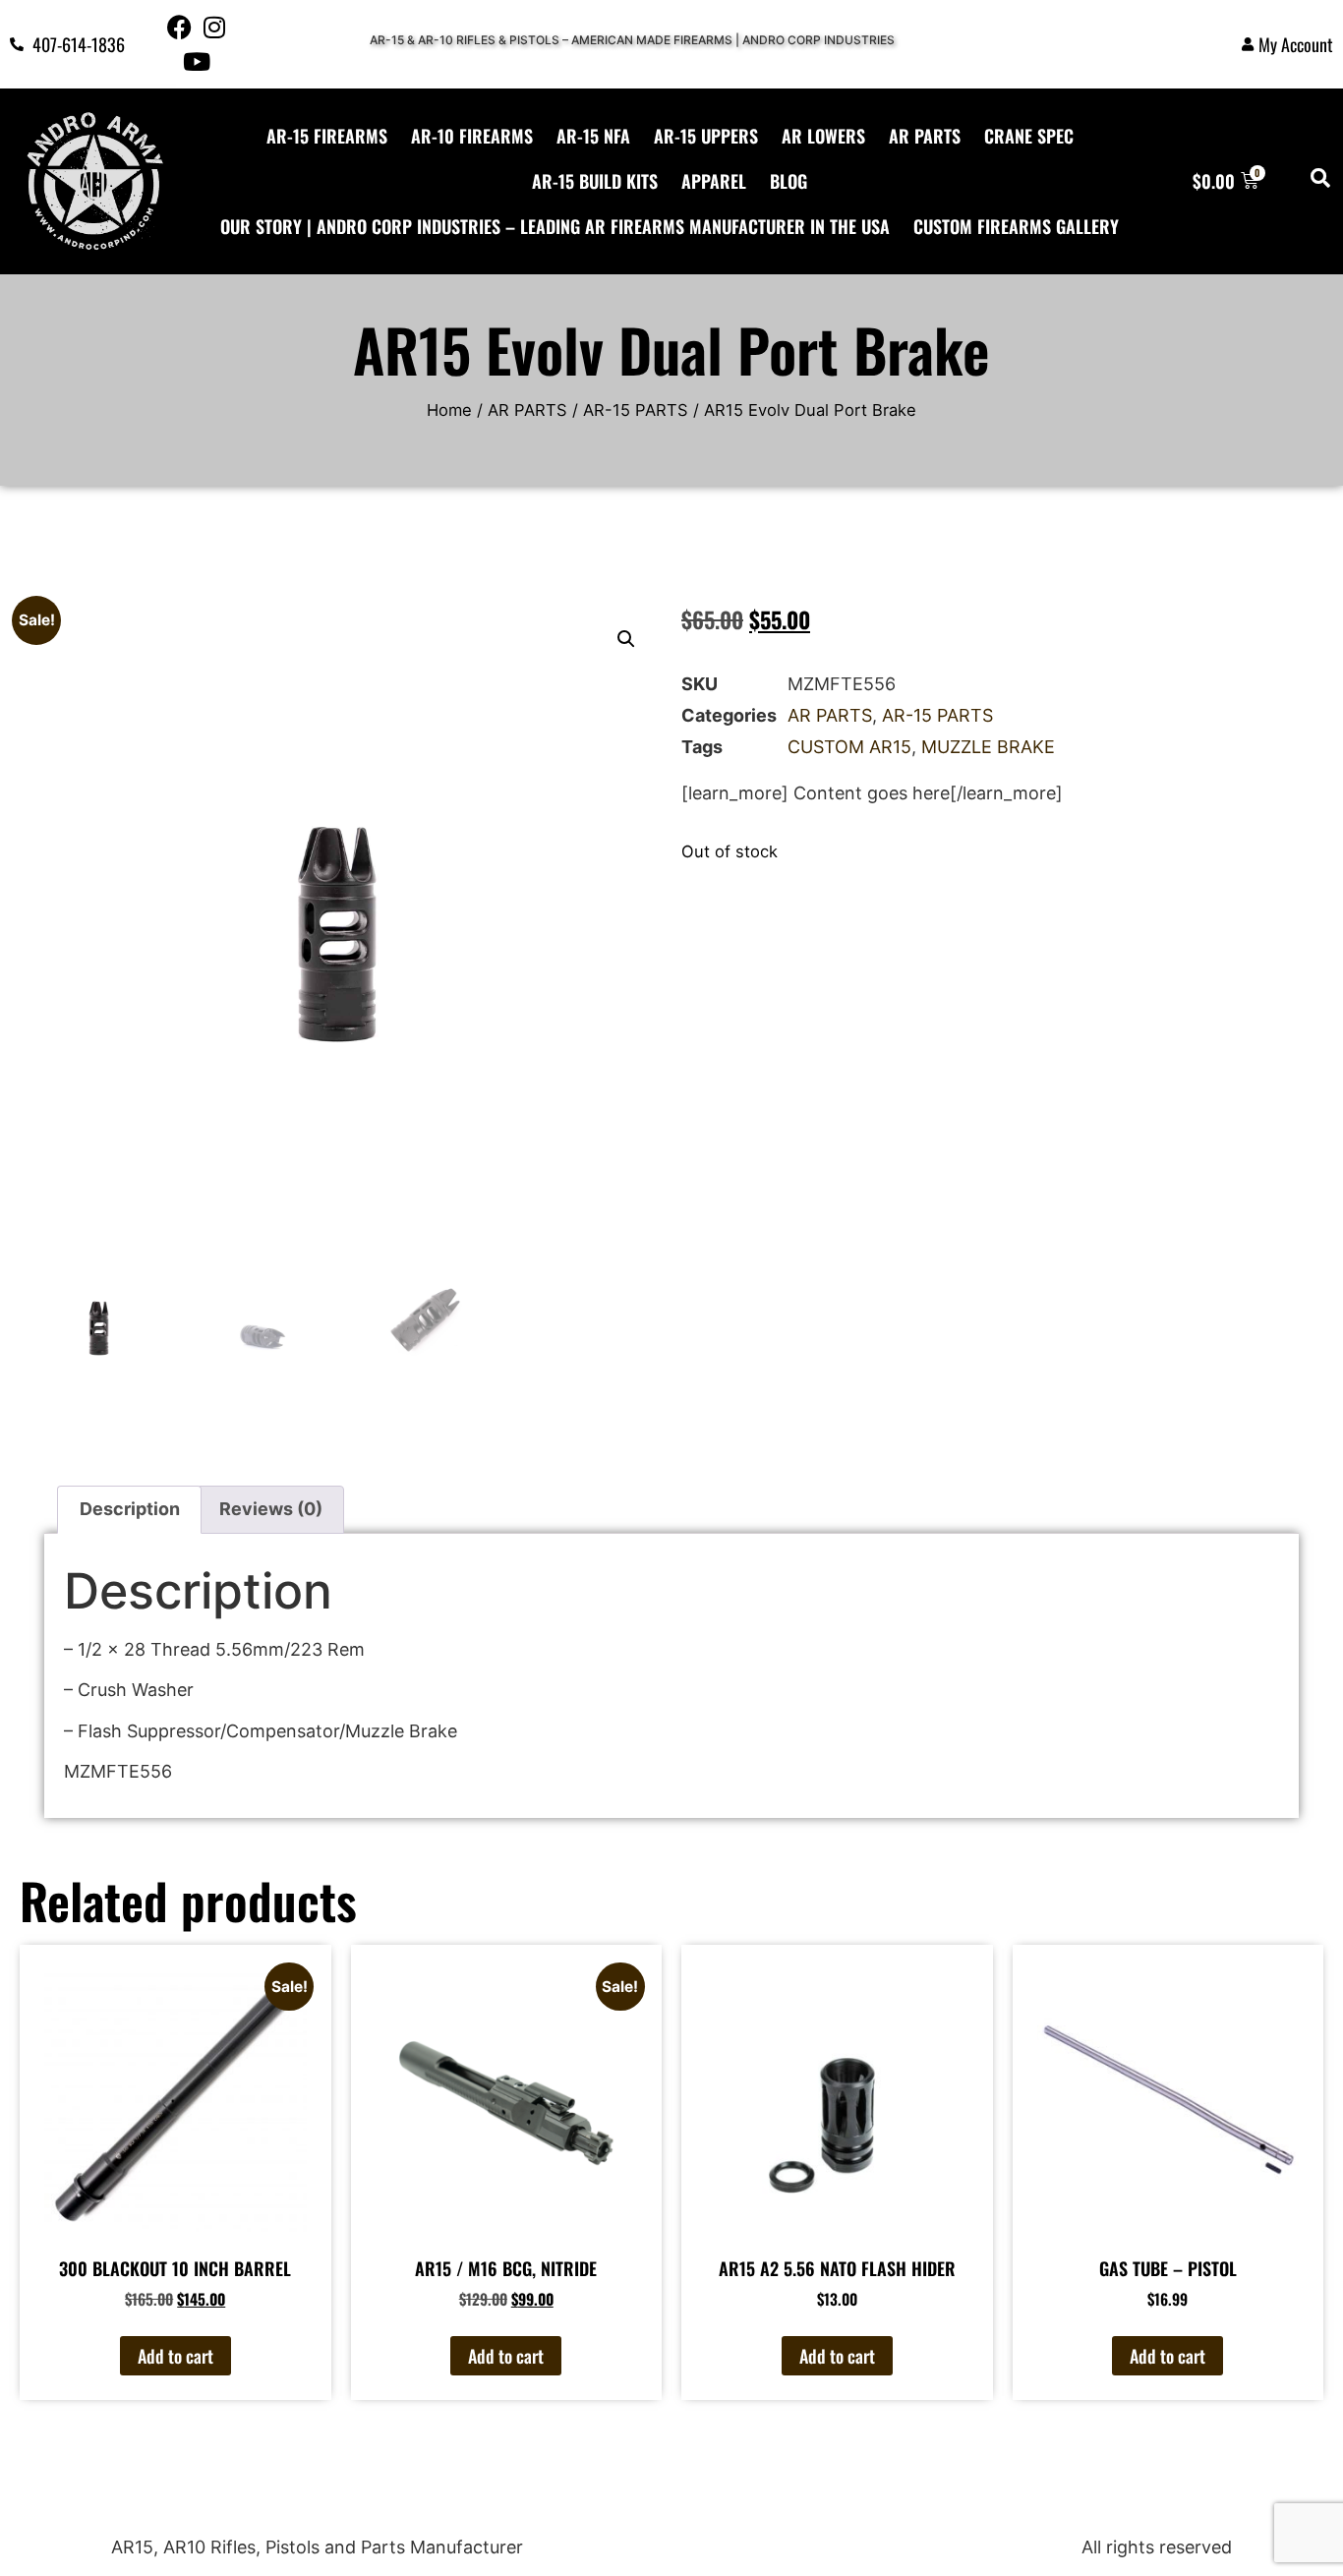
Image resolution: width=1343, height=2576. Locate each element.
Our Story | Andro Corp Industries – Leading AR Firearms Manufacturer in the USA (555, 226)
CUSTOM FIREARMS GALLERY (1016, 226)
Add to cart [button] (175, 2356)
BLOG (788, 181)
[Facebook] (179, 27)
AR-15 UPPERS (706, 136)
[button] (626, 639)
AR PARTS (925, 136)
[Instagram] (214, 27)
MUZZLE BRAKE (988, 747)
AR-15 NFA (593, 136)
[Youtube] (197, 61)
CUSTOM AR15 (849, 747)
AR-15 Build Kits (595, 181)
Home (449, 410)
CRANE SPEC (1029, 136)
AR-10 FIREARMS (472, 136)
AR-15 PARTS (636, 410)
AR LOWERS (823, 136)
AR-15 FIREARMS (327, 136)
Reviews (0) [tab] (271, 1509)
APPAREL (714, 181)
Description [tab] (130, 1509)
